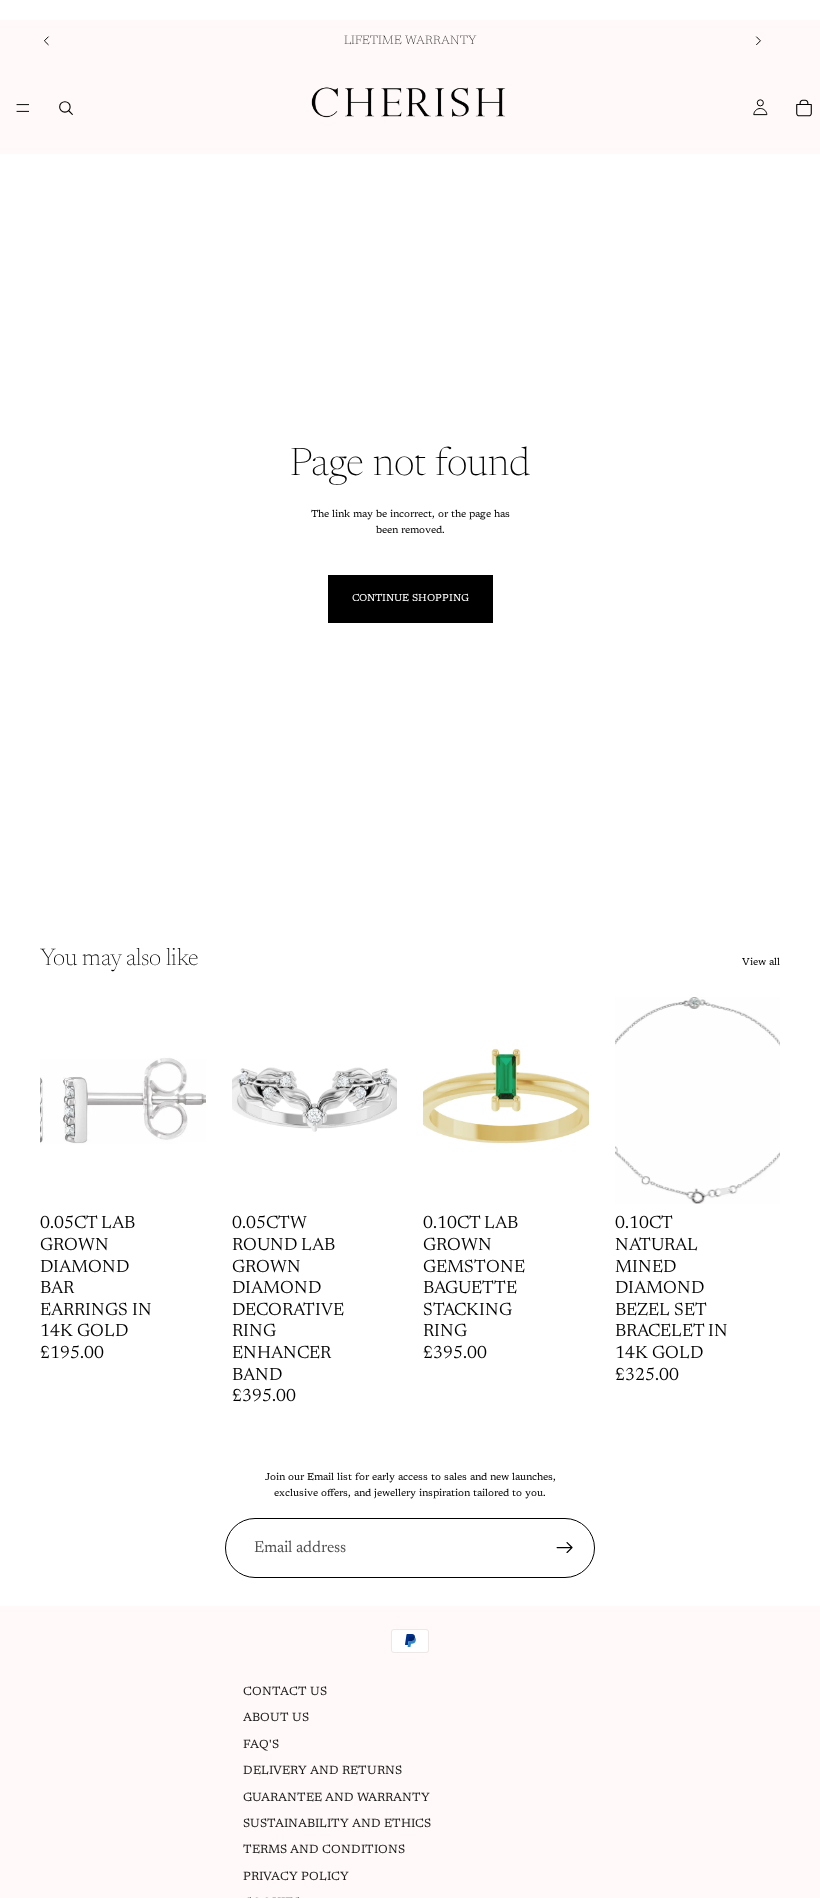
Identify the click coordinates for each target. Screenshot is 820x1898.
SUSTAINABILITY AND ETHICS (337, 1824)
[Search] (66, 108)
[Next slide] (758, 41)
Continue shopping (410, 599)
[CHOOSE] (175, 1174)
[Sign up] (565, 1548)
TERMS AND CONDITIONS (324, 1851)
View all (761, 963)
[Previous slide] (47, 41)
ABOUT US (276, 1719)
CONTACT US (285, 1692)
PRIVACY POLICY (296, 1877)
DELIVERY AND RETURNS (322, 1771)
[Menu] (23, 108)
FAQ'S (261, 1745)
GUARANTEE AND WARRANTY (336, 1798)
